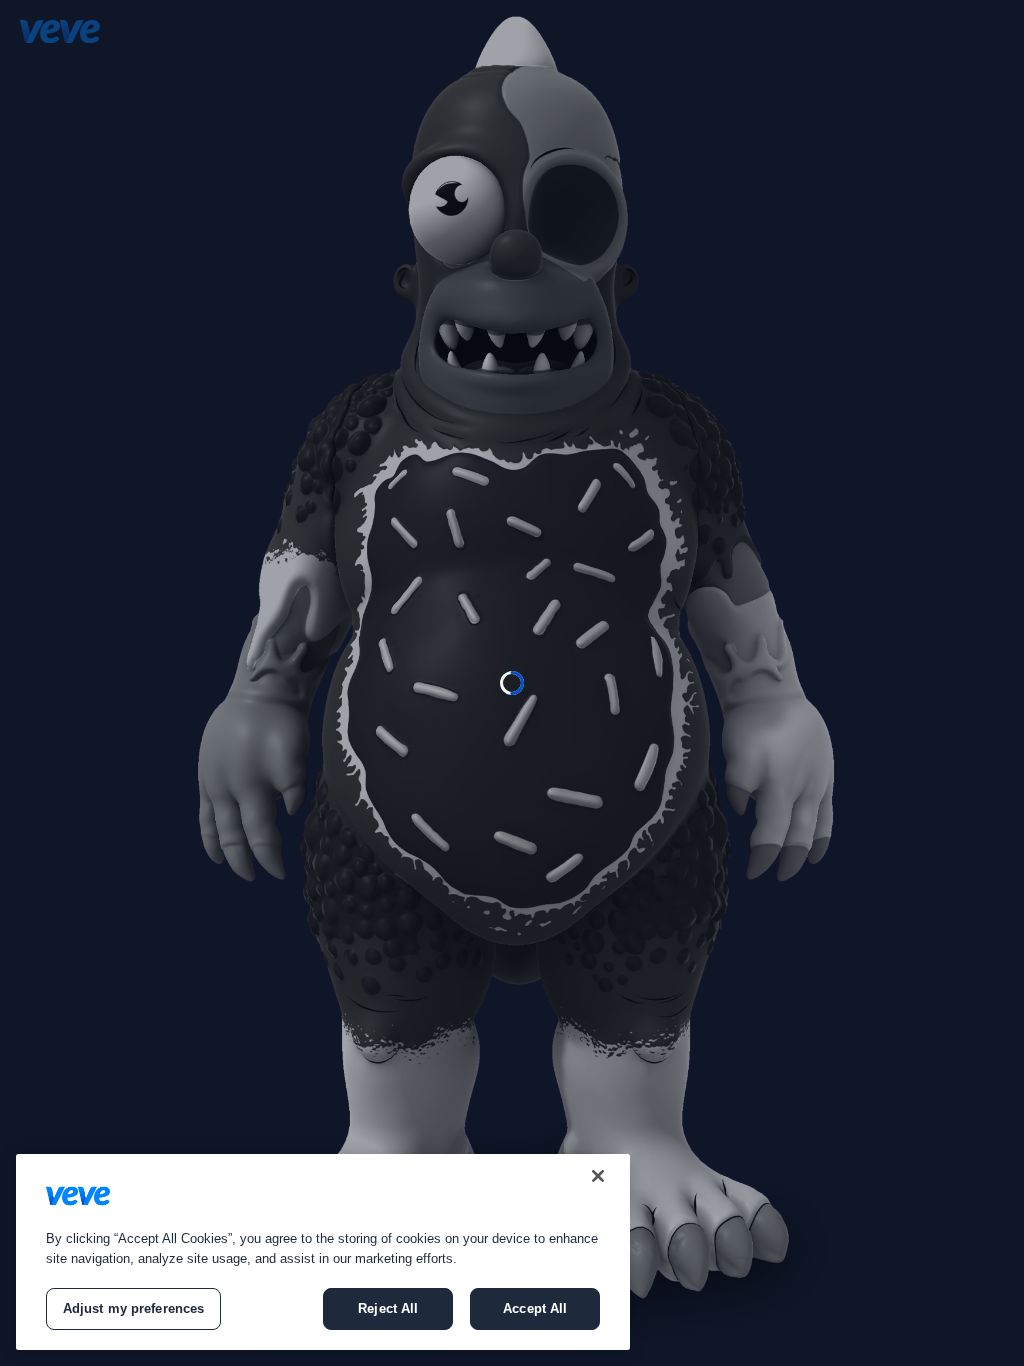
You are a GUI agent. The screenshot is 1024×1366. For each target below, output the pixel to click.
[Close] (598, 1176)
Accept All (535, 1308)
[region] (323, 1252)
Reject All (388, 1308)
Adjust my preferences (134, 1308)
